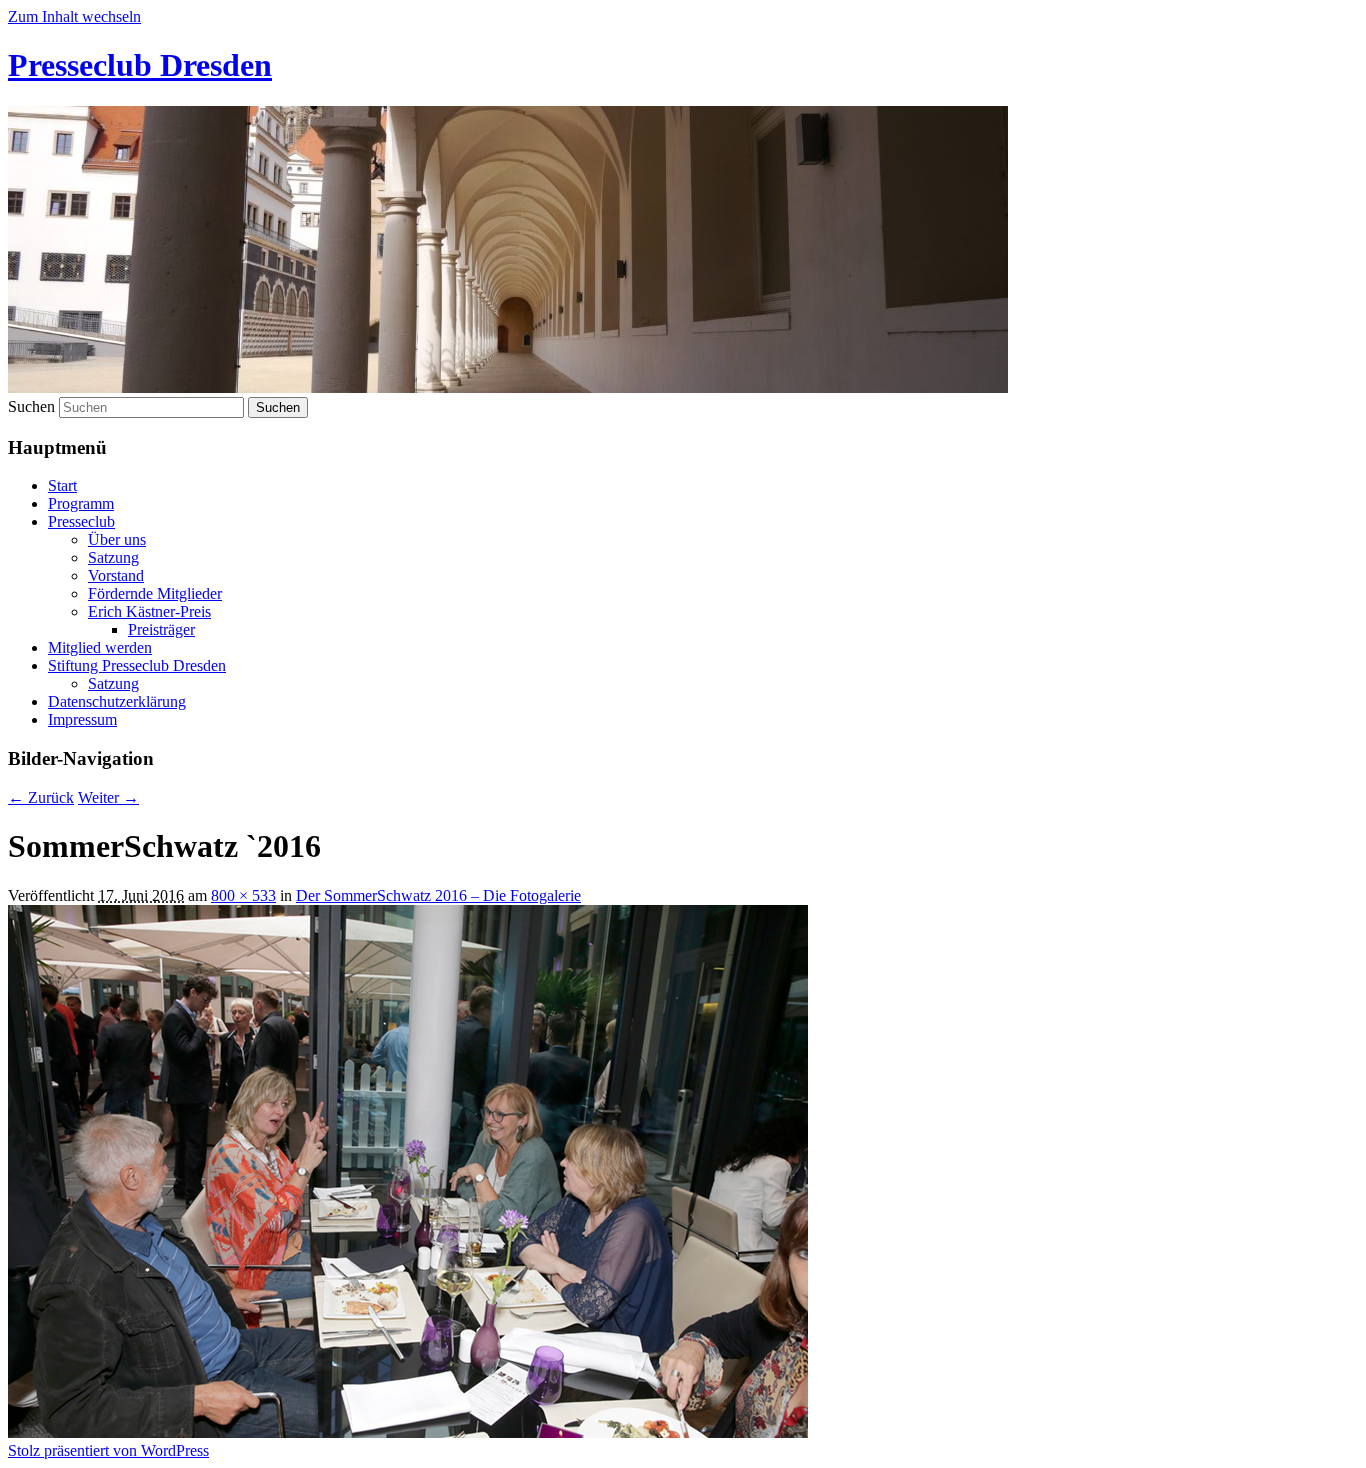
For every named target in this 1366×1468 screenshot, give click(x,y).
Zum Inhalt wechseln (74, 16)
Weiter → (108, 797)
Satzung (113, 557)
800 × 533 (243, 895)
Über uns (117, 539)
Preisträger (161, 629)
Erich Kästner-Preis (149, 611)
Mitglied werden (100, 647)
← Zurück (41, 797)
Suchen (31, 406)
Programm (81, 503)
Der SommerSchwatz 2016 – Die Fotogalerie (438, 895)
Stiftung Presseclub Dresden (137, 665)
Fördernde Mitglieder (155, 593)
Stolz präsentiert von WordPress (108, 1450)
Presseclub (81, 521)
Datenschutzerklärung (117, 701)
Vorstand (116, 575)
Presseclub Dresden (140, 65)
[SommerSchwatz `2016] (408, 1432)
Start (62, 485)
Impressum (82, 719)
